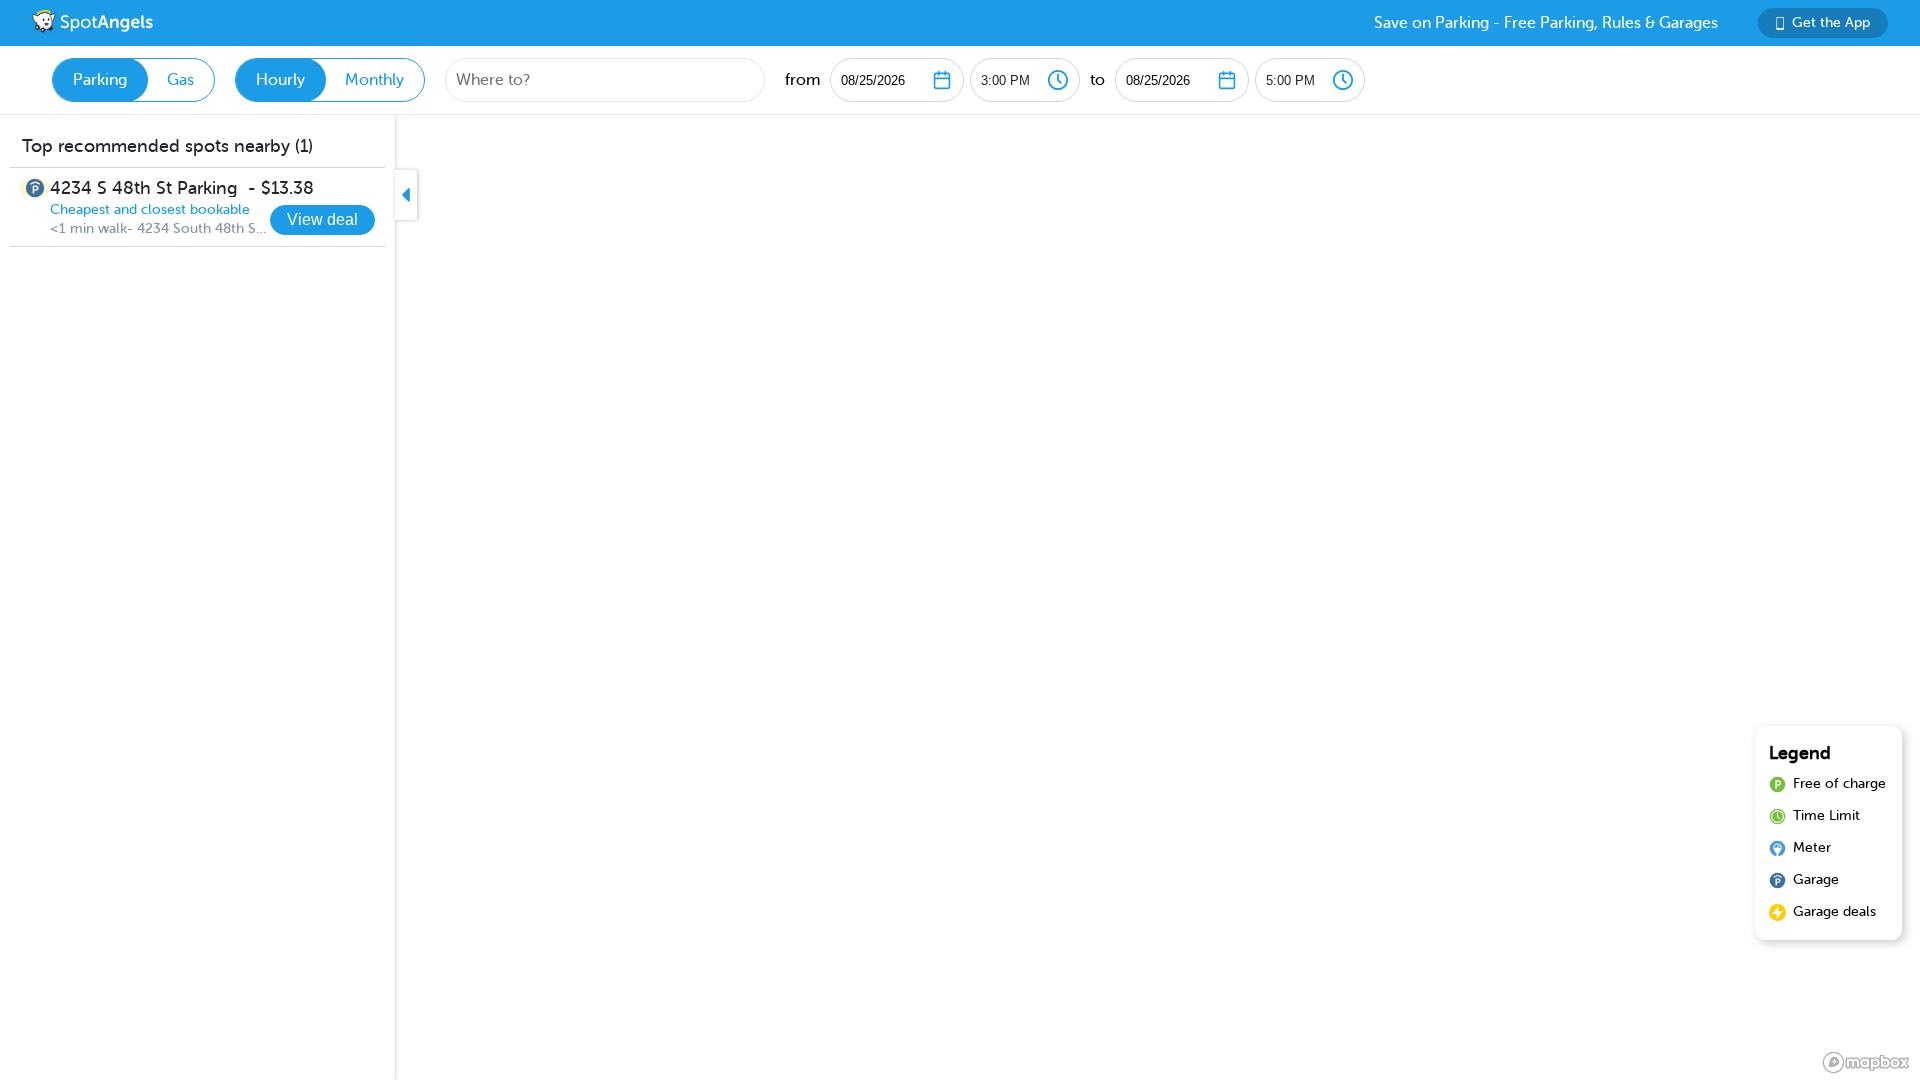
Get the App (1831, 22)
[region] (960, 597)
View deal (322, 219)
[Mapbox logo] (1866, 1062)
